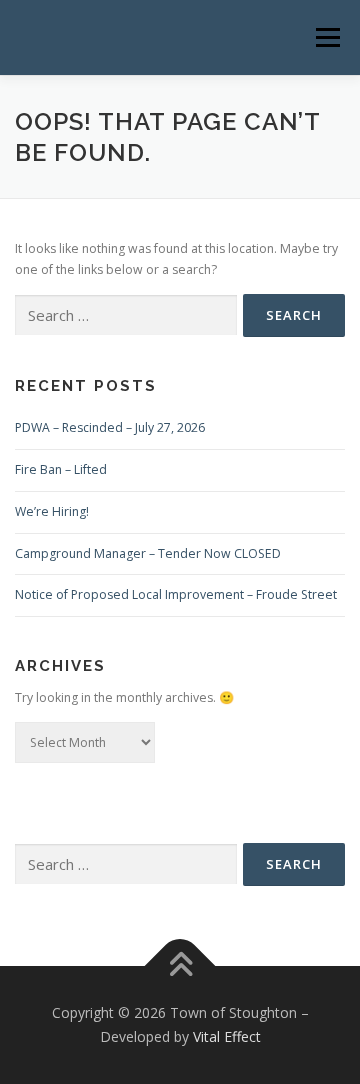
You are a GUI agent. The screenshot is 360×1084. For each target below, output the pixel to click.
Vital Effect (227, 1036)
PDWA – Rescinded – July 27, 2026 (110, 427)
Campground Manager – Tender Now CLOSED (148, 553)
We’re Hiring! (52, 511)
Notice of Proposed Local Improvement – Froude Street (176, 594)
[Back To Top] (180, 966)
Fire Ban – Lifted (61, 469)
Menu (326, 37)
